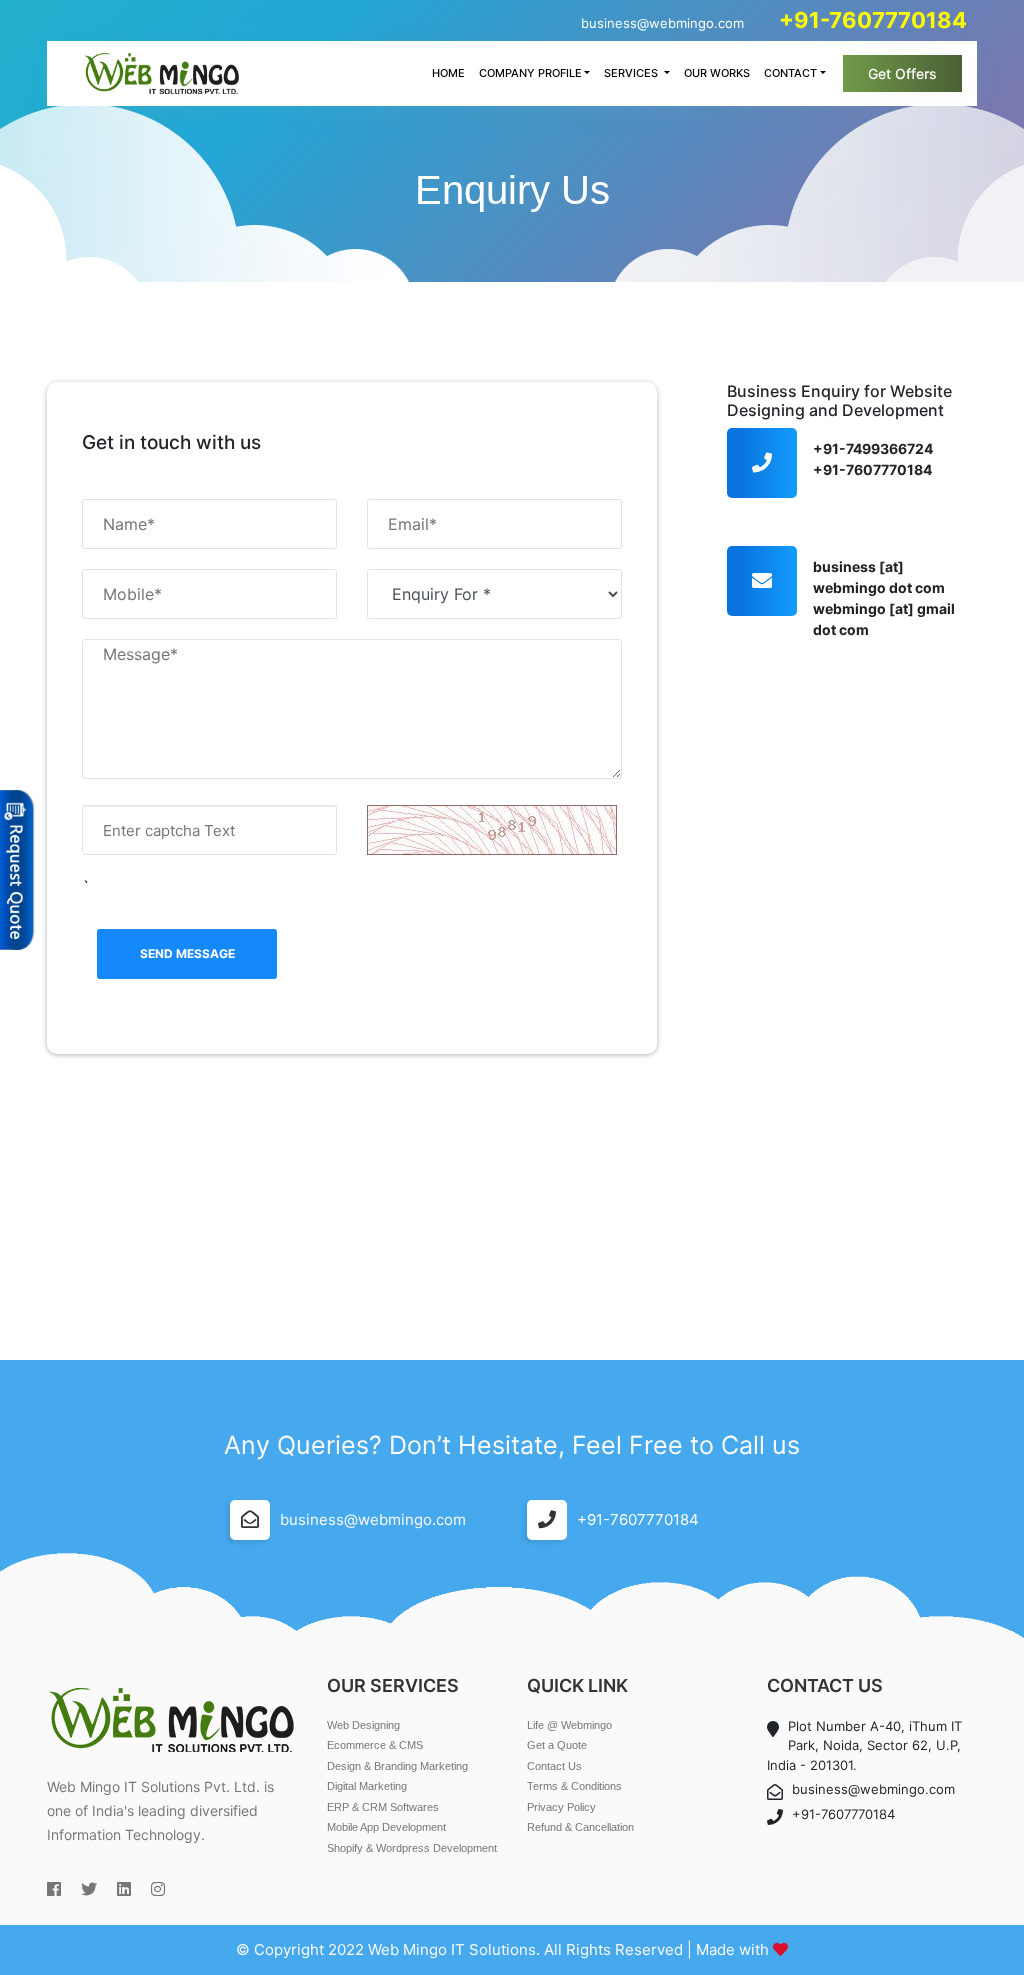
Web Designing (363, 1725)
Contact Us (554, 1766)
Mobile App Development (386, 1827)
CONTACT (790, 73)
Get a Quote (557, 1745)
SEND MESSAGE (187, 953)
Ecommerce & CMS (375, 1745)
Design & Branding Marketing (397, 1766)
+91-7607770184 (638, 1519)
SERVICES (632, 73)
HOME (448, 73)
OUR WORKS (717, 73)
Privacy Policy (561, 1807)
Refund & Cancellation (580, 1827)
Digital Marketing (367, 1786)
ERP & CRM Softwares (383, 1807)
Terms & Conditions (574, 1786)
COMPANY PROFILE (530, 73)
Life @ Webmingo (569, 1725)
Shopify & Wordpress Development (412, 1848)
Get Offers (902, 73)
